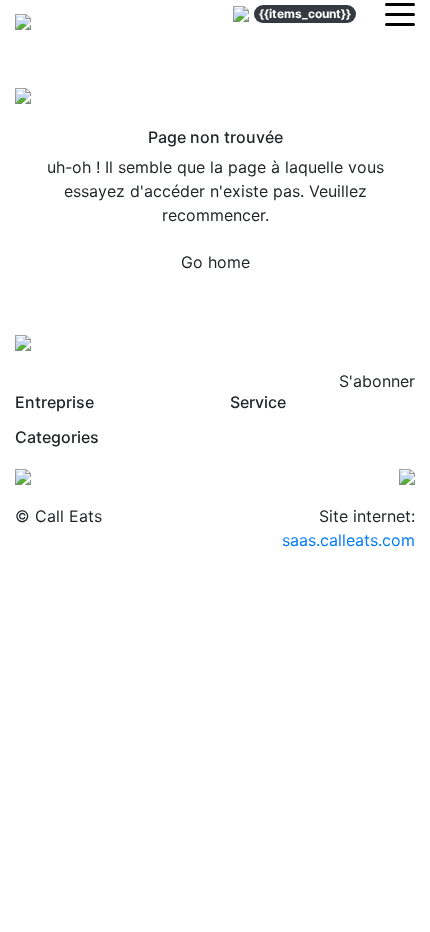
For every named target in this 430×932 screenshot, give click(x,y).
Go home (215, 262)
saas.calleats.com (348, 540)
